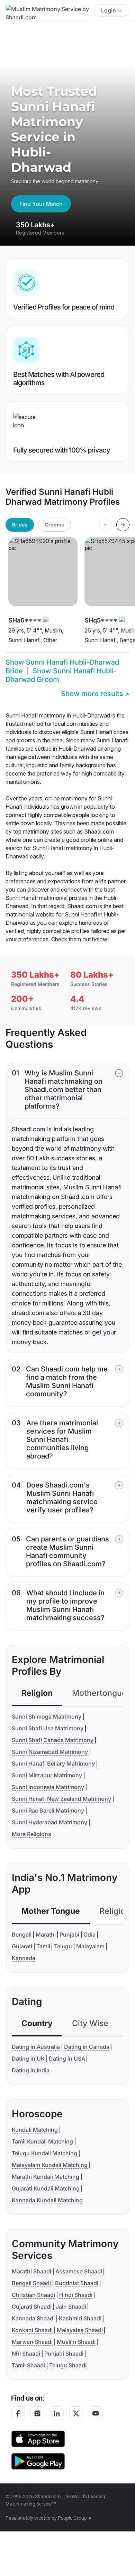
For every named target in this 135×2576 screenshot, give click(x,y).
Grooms (55, 525)
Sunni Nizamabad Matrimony (50, 1752)
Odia (89, 1935)
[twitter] (76, 2413)
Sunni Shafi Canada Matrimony (53, 1740)
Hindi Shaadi (76, 2295)
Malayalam (90, 1946)
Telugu (63, 1946)
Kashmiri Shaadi (80, 2318)
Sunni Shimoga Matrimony (47, 1717)
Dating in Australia (36, 2047)
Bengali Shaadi (31, 2283)
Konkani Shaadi (32, 2330)
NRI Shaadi (26, 2354)
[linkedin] (57, 2413)
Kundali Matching (35, 2130)
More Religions (31, 1834)
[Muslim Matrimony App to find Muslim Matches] (38, 2438)
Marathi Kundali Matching (46, 2177)
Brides (20, 525)
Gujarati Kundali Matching (46, 2188)
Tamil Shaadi (28, 2365)
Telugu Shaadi (68, 2365)
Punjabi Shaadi (64, 2354)
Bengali (22, 1935)
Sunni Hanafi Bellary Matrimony (53, 1764)
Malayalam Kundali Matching (50, 2165)
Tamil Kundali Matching (42, 2141)
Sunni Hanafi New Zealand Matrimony (61, 1799)
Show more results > (95, 694)
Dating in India (31, 2070)
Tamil (43, 1946)
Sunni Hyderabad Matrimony (49, 1822)
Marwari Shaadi (32, 2342)
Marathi (46, 1935)
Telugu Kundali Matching (44, 2153)
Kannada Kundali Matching (47, 2200)
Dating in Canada (87, 2047)
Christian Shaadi (33, 2295)
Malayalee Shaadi (80, 2330)
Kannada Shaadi (33, 2318)
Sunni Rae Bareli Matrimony (48, 1810)
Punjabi (69, 1935)
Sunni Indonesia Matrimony (48, 1787)
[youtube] (96, 2413)
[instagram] (37, 2413)
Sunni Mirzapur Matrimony (47, 1775)
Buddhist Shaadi (77, 2283)
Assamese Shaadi (79, 2271)
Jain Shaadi (71, 2307)
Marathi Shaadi (31, 2271)
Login (109, 10)
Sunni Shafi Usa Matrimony (48, 1728)
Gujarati (22, 1946)
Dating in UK (28, 2059)
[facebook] (18, 2413)
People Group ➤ (75, 2518)
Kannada (24, 1958)
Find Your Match (41, 204)
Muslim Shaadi (76, 2342)
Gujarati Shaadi (32, 2307)
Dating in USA (67, 2059)
